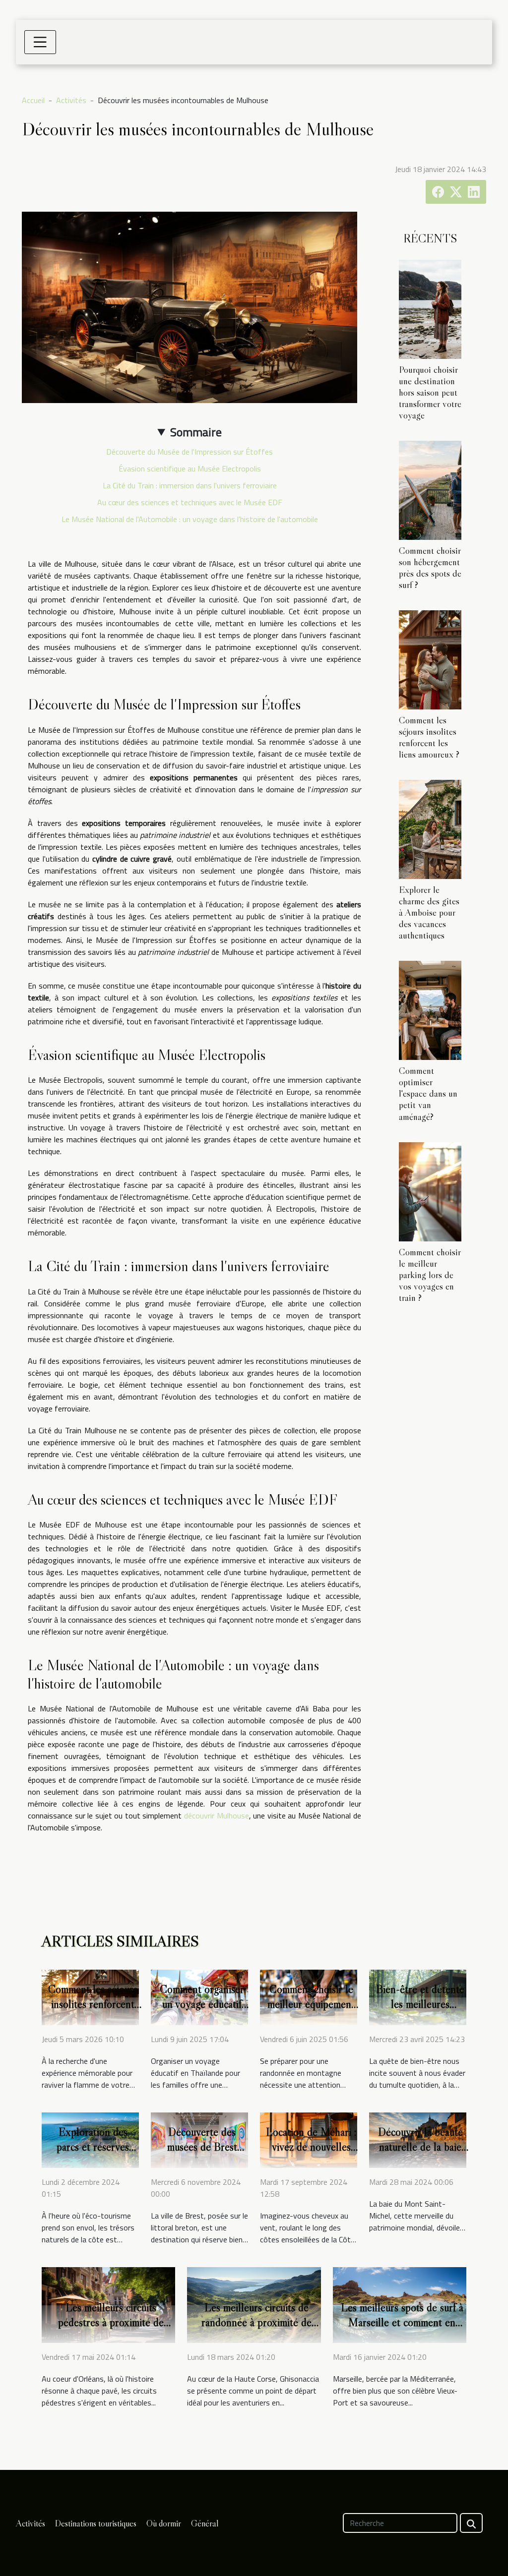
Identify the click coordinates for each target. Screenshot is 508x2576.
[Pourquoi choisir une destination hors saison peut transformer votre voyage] (430, 308)
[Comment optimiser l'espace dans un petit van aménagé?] (430, 1009)
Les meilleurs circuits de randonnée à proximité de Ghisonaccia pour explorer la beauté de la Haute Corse (257, 2330)
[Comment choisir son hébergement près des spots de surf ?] (430, 489)
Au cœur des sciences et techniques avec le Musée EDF (190, 502)
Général (205, 2523)
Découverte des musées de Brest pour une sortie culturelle (202, 2154)
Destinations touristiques (96, 2523)
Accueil (33, 100)
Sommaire (196, 432)
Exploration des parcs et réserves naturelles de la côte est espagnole (93, 2154)
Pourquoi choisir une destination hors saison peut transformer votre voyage (430, 392)
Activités (71, 100)
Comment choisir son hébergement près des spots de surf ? (430, 567)
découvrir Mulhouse (217, 1815)
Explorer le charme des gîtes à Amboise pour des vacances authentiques (429, 912)
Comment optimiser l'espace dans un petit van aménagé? (428, 1093)
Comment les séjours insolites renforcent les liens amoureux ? (429, 737)
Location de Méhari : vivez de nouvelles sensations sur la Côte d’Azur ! (311, 2154)
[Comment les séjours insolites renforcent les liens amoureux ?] (430, 659)
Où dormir (164, 2523)
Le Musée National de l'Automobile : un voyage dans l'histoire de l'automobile (190, 519)
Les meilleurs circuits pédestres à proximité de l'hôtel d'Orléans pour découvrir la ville (111, 2330)
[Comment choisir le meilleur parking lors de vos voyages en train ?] (430, 1191)
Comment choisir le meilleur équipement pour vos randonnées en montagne (311, 2011)
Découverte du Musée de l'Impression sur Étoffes (190, 452)
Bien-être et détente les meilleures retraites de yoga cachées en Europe (420, 2011)
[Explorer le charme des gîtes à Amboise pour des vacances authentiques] (430, 828)
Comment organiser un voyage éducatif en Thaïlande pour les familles (202, 2011)
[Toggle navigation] (40, 42)
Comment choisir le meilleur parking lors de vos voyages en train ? (430, 1275)
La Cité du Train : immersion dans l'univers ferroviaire (190, 485)
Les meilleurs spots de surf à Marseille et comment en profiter (402, 2322)
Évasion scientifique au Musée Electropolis (190, 468)
